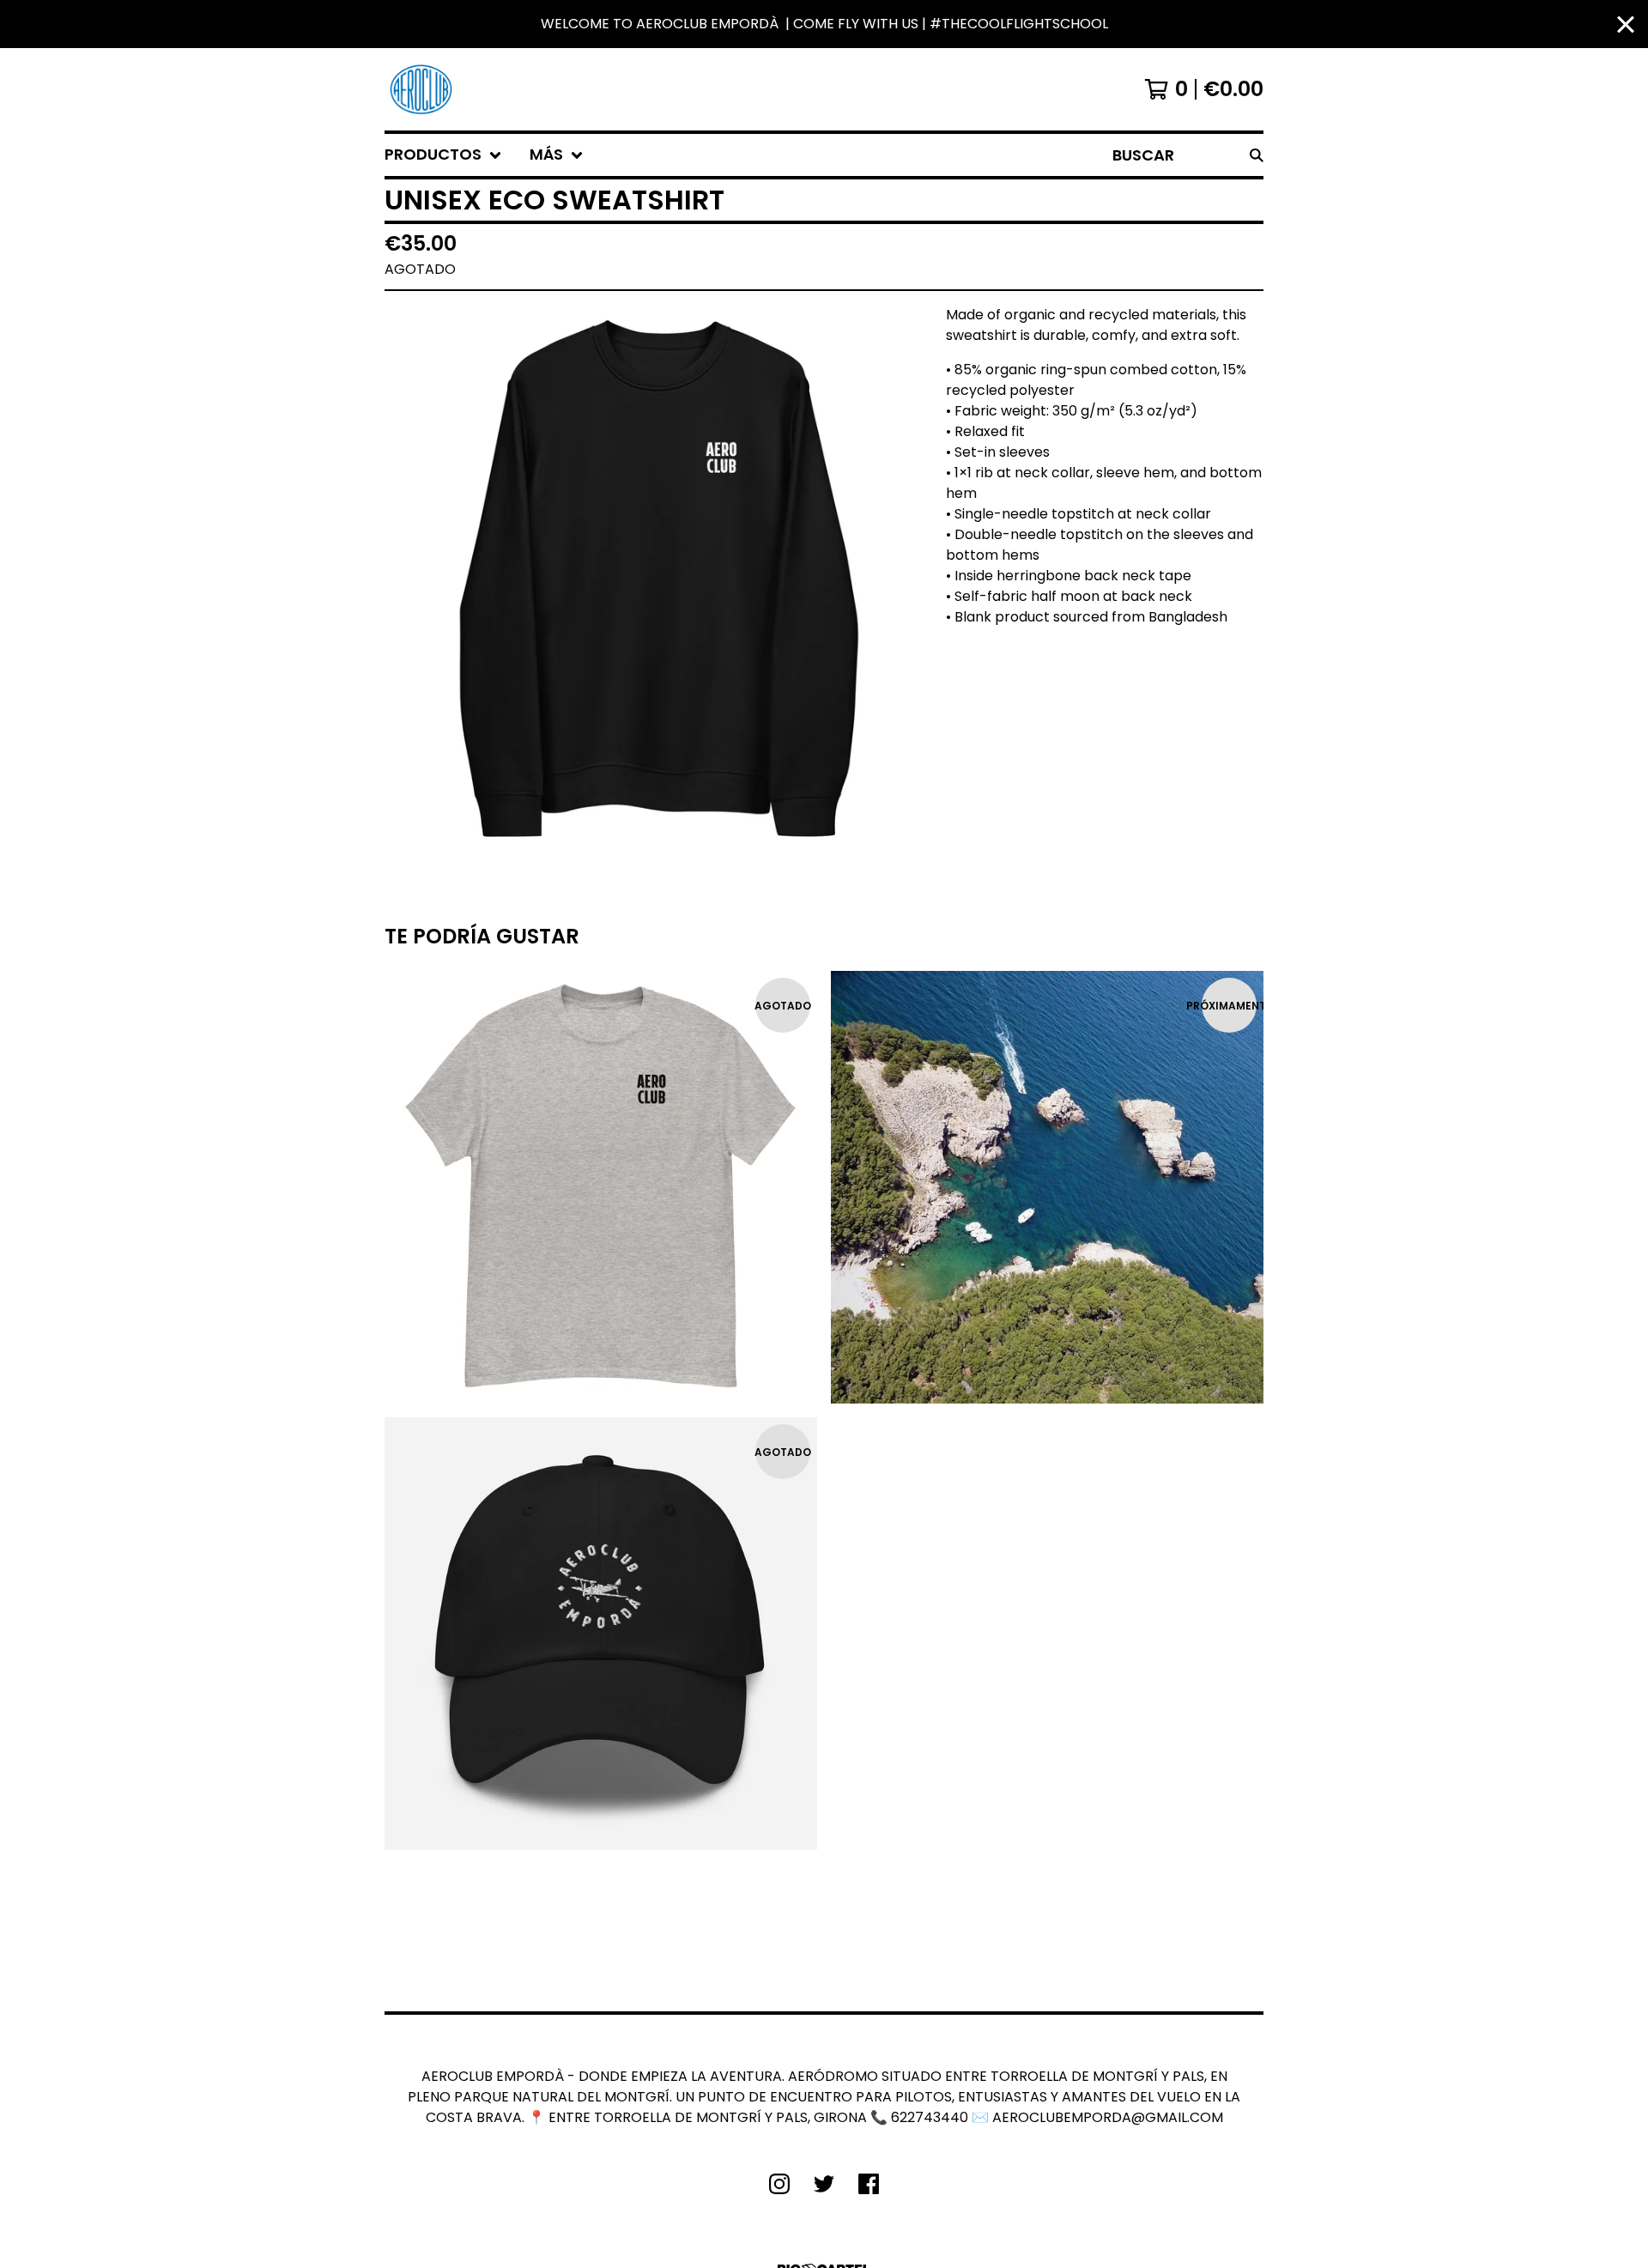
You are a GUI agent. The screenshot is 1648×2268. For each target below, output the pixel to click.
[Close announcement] (1626, 24)
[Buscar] (1257, 155)
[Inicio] (421, 89)
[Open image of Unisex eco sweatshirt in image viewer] (658, 579)
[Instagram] (779, 2184)
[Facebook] (869, 2184)
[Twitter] (824, 2184)
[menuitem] (443, 155)
